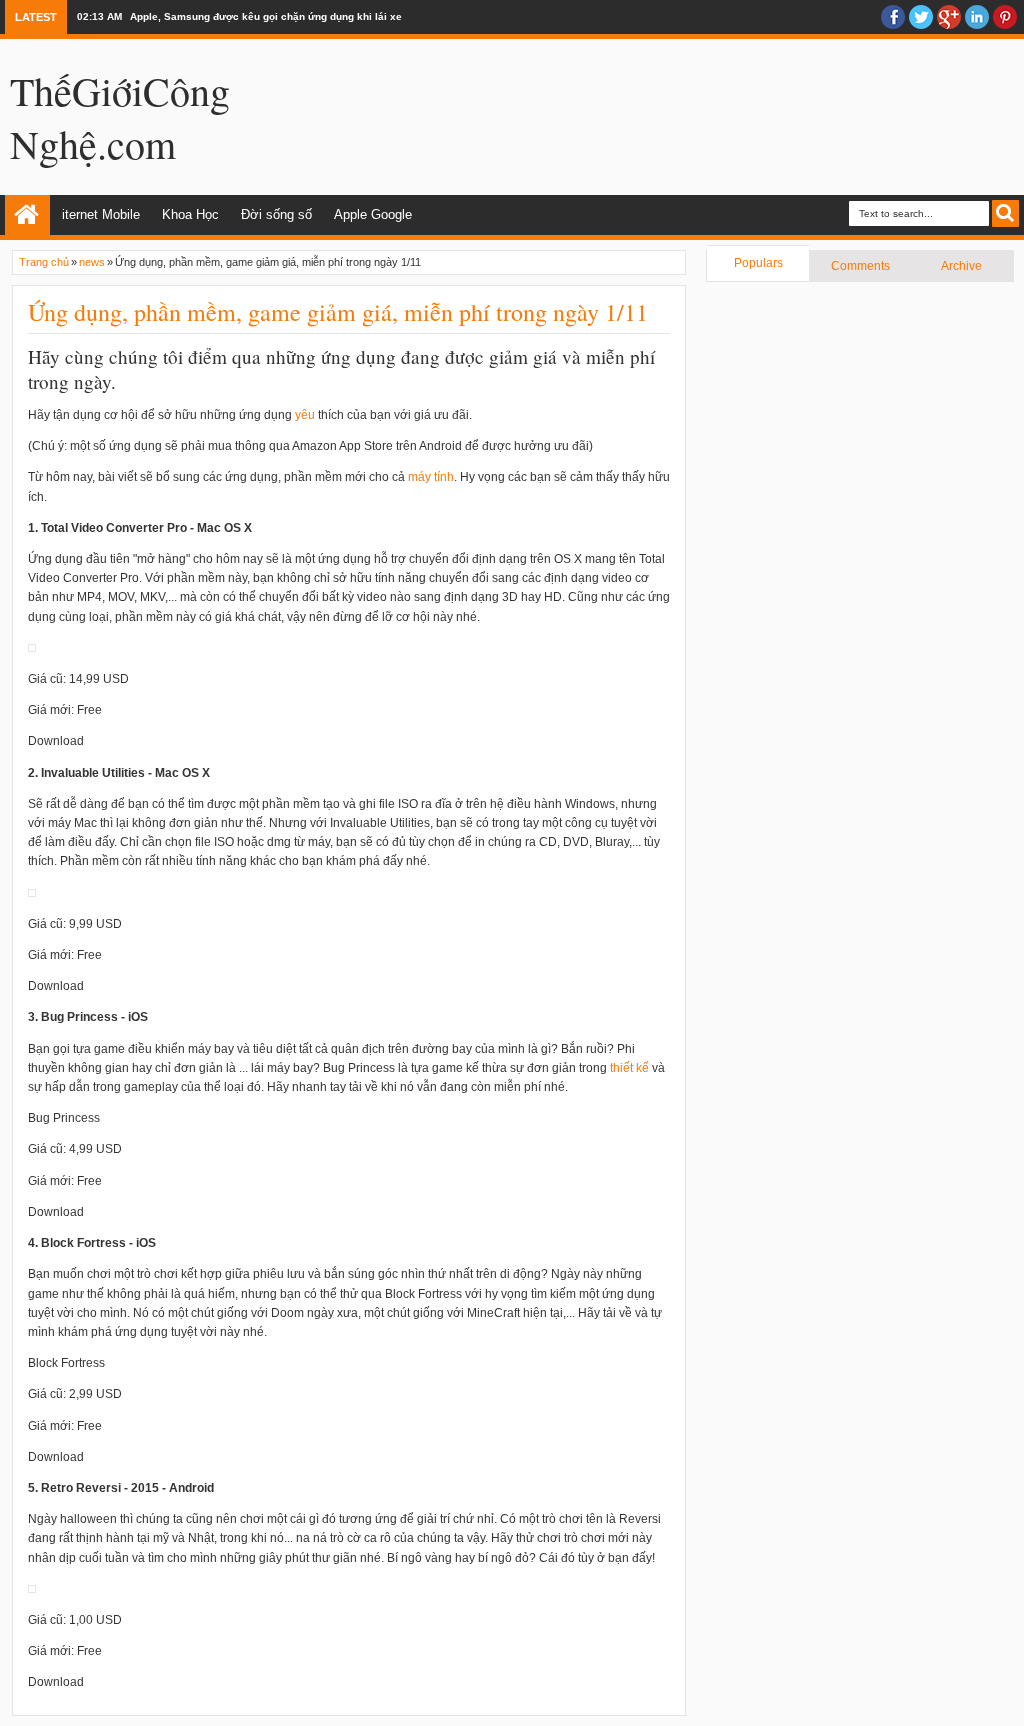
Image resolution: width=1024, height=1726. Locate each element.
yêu (305, 415)
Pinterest (1005, 17)
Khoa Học (190, 214)
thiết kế (629, 1068)
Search (1005, 213)
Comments (860, 266)
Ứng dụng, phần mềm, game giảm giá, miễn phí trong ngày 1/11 (338, 312)
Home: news (27, 215)
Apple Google (373, 214)
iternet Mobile (101, 214)
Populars (758, 263)
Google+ (949, 17)
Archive (961, 266)
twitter (921, 17)
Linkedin (977, 17)
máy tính (431, 477)
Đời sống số (276, 214)
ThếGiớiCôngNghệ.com (120, 117)
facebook (893, 17)
